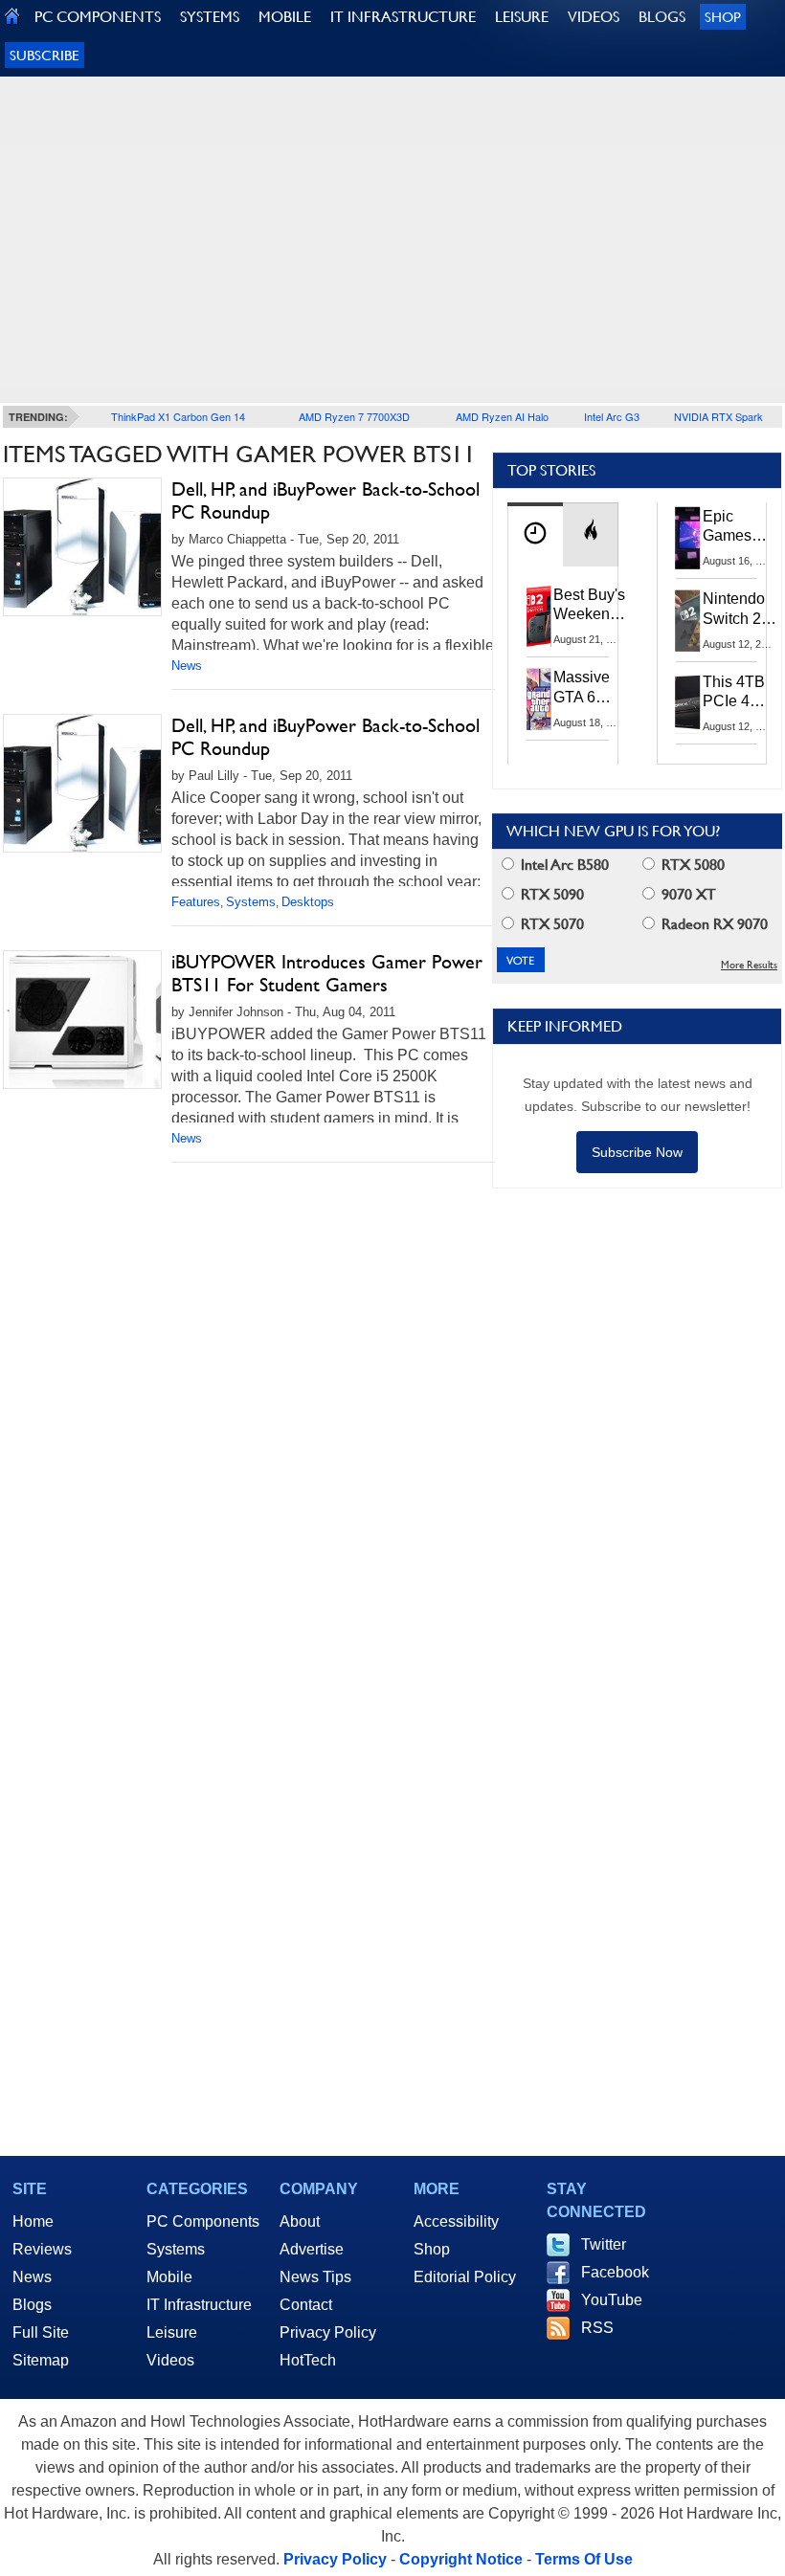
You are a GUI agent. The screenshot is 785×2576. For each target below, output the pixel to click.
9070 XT (687, 894)
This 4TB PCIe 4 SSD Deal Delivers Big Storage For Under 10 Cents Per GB (737, 693)
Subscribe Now (637, 1152)
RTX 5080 (691, 865)
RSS (597, 2328)
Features (196, 902)
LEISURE (522, 17)
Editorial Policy (465, 2277)
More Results (749, 965)
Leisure (172, 2332)
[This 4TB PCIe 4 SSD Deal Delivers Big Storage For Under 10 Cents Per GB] (688, 703)
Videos (170, 2360)
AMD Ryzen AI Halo (502, 416)
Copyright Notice (461, 2559)
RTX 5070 (550, 924)
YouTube (612, 2300)
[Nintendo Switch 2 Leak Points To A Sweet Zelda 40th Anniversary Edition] (688, 620)
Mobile (169, 2277)
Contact (306, 2305)
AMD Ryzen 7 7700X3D (354, 416)
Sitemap (41, 2360)
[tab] (535, 534)
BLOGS (662, 17)
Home (33, 2221)
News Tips (315, 2277)
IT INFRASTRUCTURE (403, 17)
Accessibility (456, 2221)
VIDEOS (594, 17)
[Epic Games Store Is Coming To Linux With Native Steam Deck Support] (688, 538)
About (300, 2221)
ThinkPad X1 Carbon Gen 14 (178, 416)
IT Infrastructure (199, 2305)
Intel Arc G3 (612, 416)
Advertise (312, 2249)
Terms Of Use (584, 2559)
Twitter (604, 2244)
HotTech (308, 2360)
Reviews (42, 2249)
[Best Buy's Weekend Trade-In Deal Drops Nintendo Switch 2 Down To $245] (539, 616)
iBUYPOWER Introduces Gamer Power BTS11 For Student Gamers (327, 973)
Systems (251, 902)
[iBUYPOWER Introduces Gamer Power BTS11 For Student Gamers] (82, 1020)
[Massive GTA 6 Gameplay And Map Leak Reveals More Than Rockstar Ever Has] (539, 699)
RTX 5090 (550, 894)
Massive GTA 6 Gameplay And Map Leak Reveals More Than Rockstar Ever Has (590, 688)
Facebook (615, 2272)
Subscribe (45, 55)
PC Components (203, 2221)
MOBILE (285, 17)
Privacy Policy (328, 2332)
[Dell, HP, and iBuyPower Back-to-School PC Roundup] (82, 547)
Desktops (308, 902)
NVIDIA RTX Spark (718, 416)
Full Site (41, 2332)
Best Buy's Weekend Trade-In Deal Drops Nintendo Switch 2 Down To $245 (589, 606)
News (187, 666)
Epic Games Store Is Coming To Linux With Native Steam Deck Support (740, 527)
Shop (723, 17)
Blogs (32, 2305)
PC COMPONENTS (98, 17)
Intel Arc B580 (563, 865)
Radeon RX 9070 (713, 924)
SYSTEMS (210, 17)
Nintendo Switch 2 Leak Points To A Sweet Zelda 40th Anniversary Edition (743, 610)
